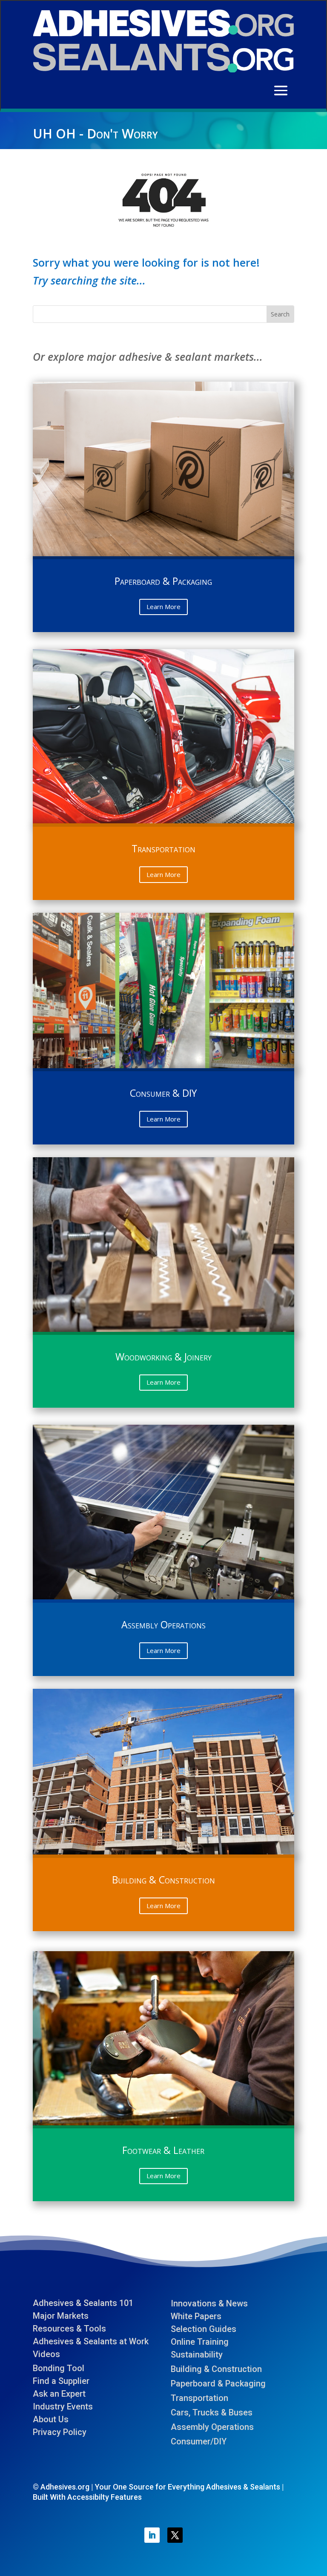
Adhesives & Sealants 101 (83, 2303)
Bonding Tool (59, 2368)
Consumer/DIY (199, 2441)
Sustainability (197, 2355)
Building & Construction (216, 2369)
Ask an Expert (59, 2394)
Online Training (200, 2342)
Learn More (163, 607)
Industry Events (63, 2406)
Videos (46, 2354)
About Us (51, 2419)
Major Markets (61, 2316)
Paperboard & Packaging (218, 2383)
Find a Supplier (61, 2381)
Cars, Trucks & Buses (212, 2412)
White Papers (196, 2316)
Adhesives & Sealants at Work (91, 2341)
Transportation (199, 2398)
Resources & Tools (69, 2329)
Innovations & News (209, 2303)
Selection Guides (204, 2329)
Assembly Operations (212, 2427)
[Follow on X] (175, 2535)
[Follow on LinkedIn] (152, 2535)
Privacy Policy (60, 2432)
